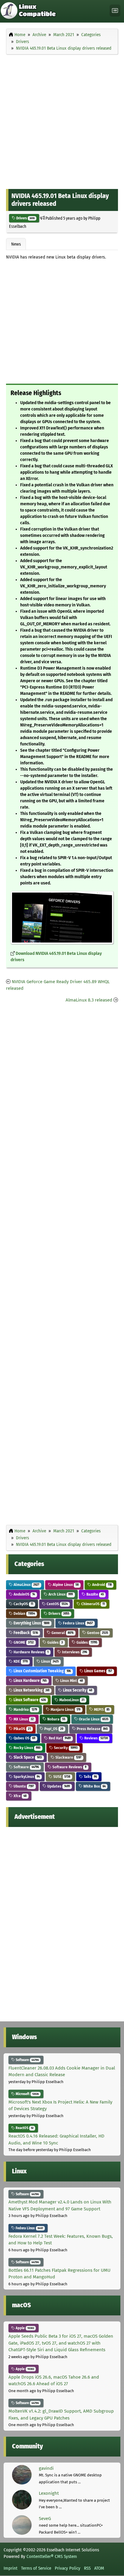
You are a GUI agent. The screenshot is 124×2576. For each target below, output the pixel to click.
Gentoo (97, 1633)
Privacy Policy (68, 2568)
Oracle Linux (93, 1719)
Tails (90, 1777)
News (16, 244)
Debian (24, 1613)
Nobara (56, 1719)
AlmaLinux (26, 1585)
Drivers (25, 218)
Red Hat (59, 1738)
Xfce (20, 1796)
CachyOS (23, 1604)
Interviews (74, 1652)
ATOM (99, 2568)
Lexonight (49, 2493)
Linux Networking (31, 1690)
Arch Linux (60, 1594)
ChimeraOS (93, 1604)
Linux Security (77, 1690)
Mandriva (25, 1709)
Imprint (11, 2568)
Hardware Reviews (31, 1652)
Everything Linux (31, 1623)
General (62, 1633)
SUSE (61, 1777)
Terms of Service (36, 2568)
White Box (94, 1786)
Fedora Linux (77, 1623)
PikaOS (22, 1729)
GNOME (23, 1642)
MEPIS (101, 1709)
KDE (20, 1661)
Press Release (92, 1729)
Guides (55, 1642)
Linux (50, 1661)
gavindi (46, 2468)
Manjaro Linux (65, 1709)
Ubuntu (23, 1786)
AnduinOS (24, 1594)
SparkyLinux (26, 1777)
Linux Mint (71, 1681)
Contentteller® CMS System (52, 2556)
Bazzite (95, 1594)
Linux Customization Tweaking (42, 1671)
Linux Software (29, 1700)
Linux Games (98, 1671)
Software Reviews (69, 1767)
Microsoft (27, 2094)
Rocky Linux (26, 1748)
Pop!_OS (53, 1729)
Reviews (96, 1738)
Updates (58, 1786)
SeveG (45, 2519)
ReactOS (24, 2128)
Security (65, 1748)
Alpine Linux (65, 1585)
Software (26, 1767)
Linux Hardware (30, 1681)
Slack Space (27, 1757)
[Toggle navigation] (115, 11)
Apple (24, 2328)
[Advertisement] (62, 120)
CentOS (57, 1604)
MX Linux (23, 1719)
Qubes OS (24, 1738)
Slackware (68, 1757)
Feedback (25, 1633)
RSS (87, 2568)
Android (101, 1585)
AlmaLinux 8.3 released (89, 1000)
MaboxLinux (71, 1700)
